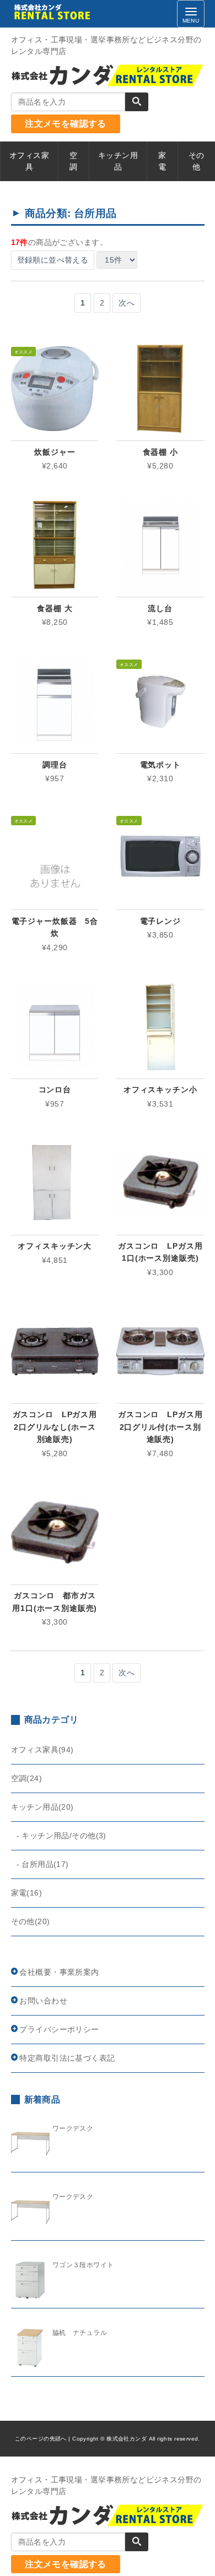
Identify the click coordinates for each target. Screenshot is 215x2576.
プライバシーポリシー (59, 2029)
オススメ (24, 351)
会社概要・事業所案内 (59, 1972)
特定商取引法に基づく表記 (67, 2058)
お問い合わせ (43, 2001)
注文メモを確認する (66, 124)
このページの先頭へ (41, 2439)
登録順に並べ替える (53, 260)
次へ (127, 303)
